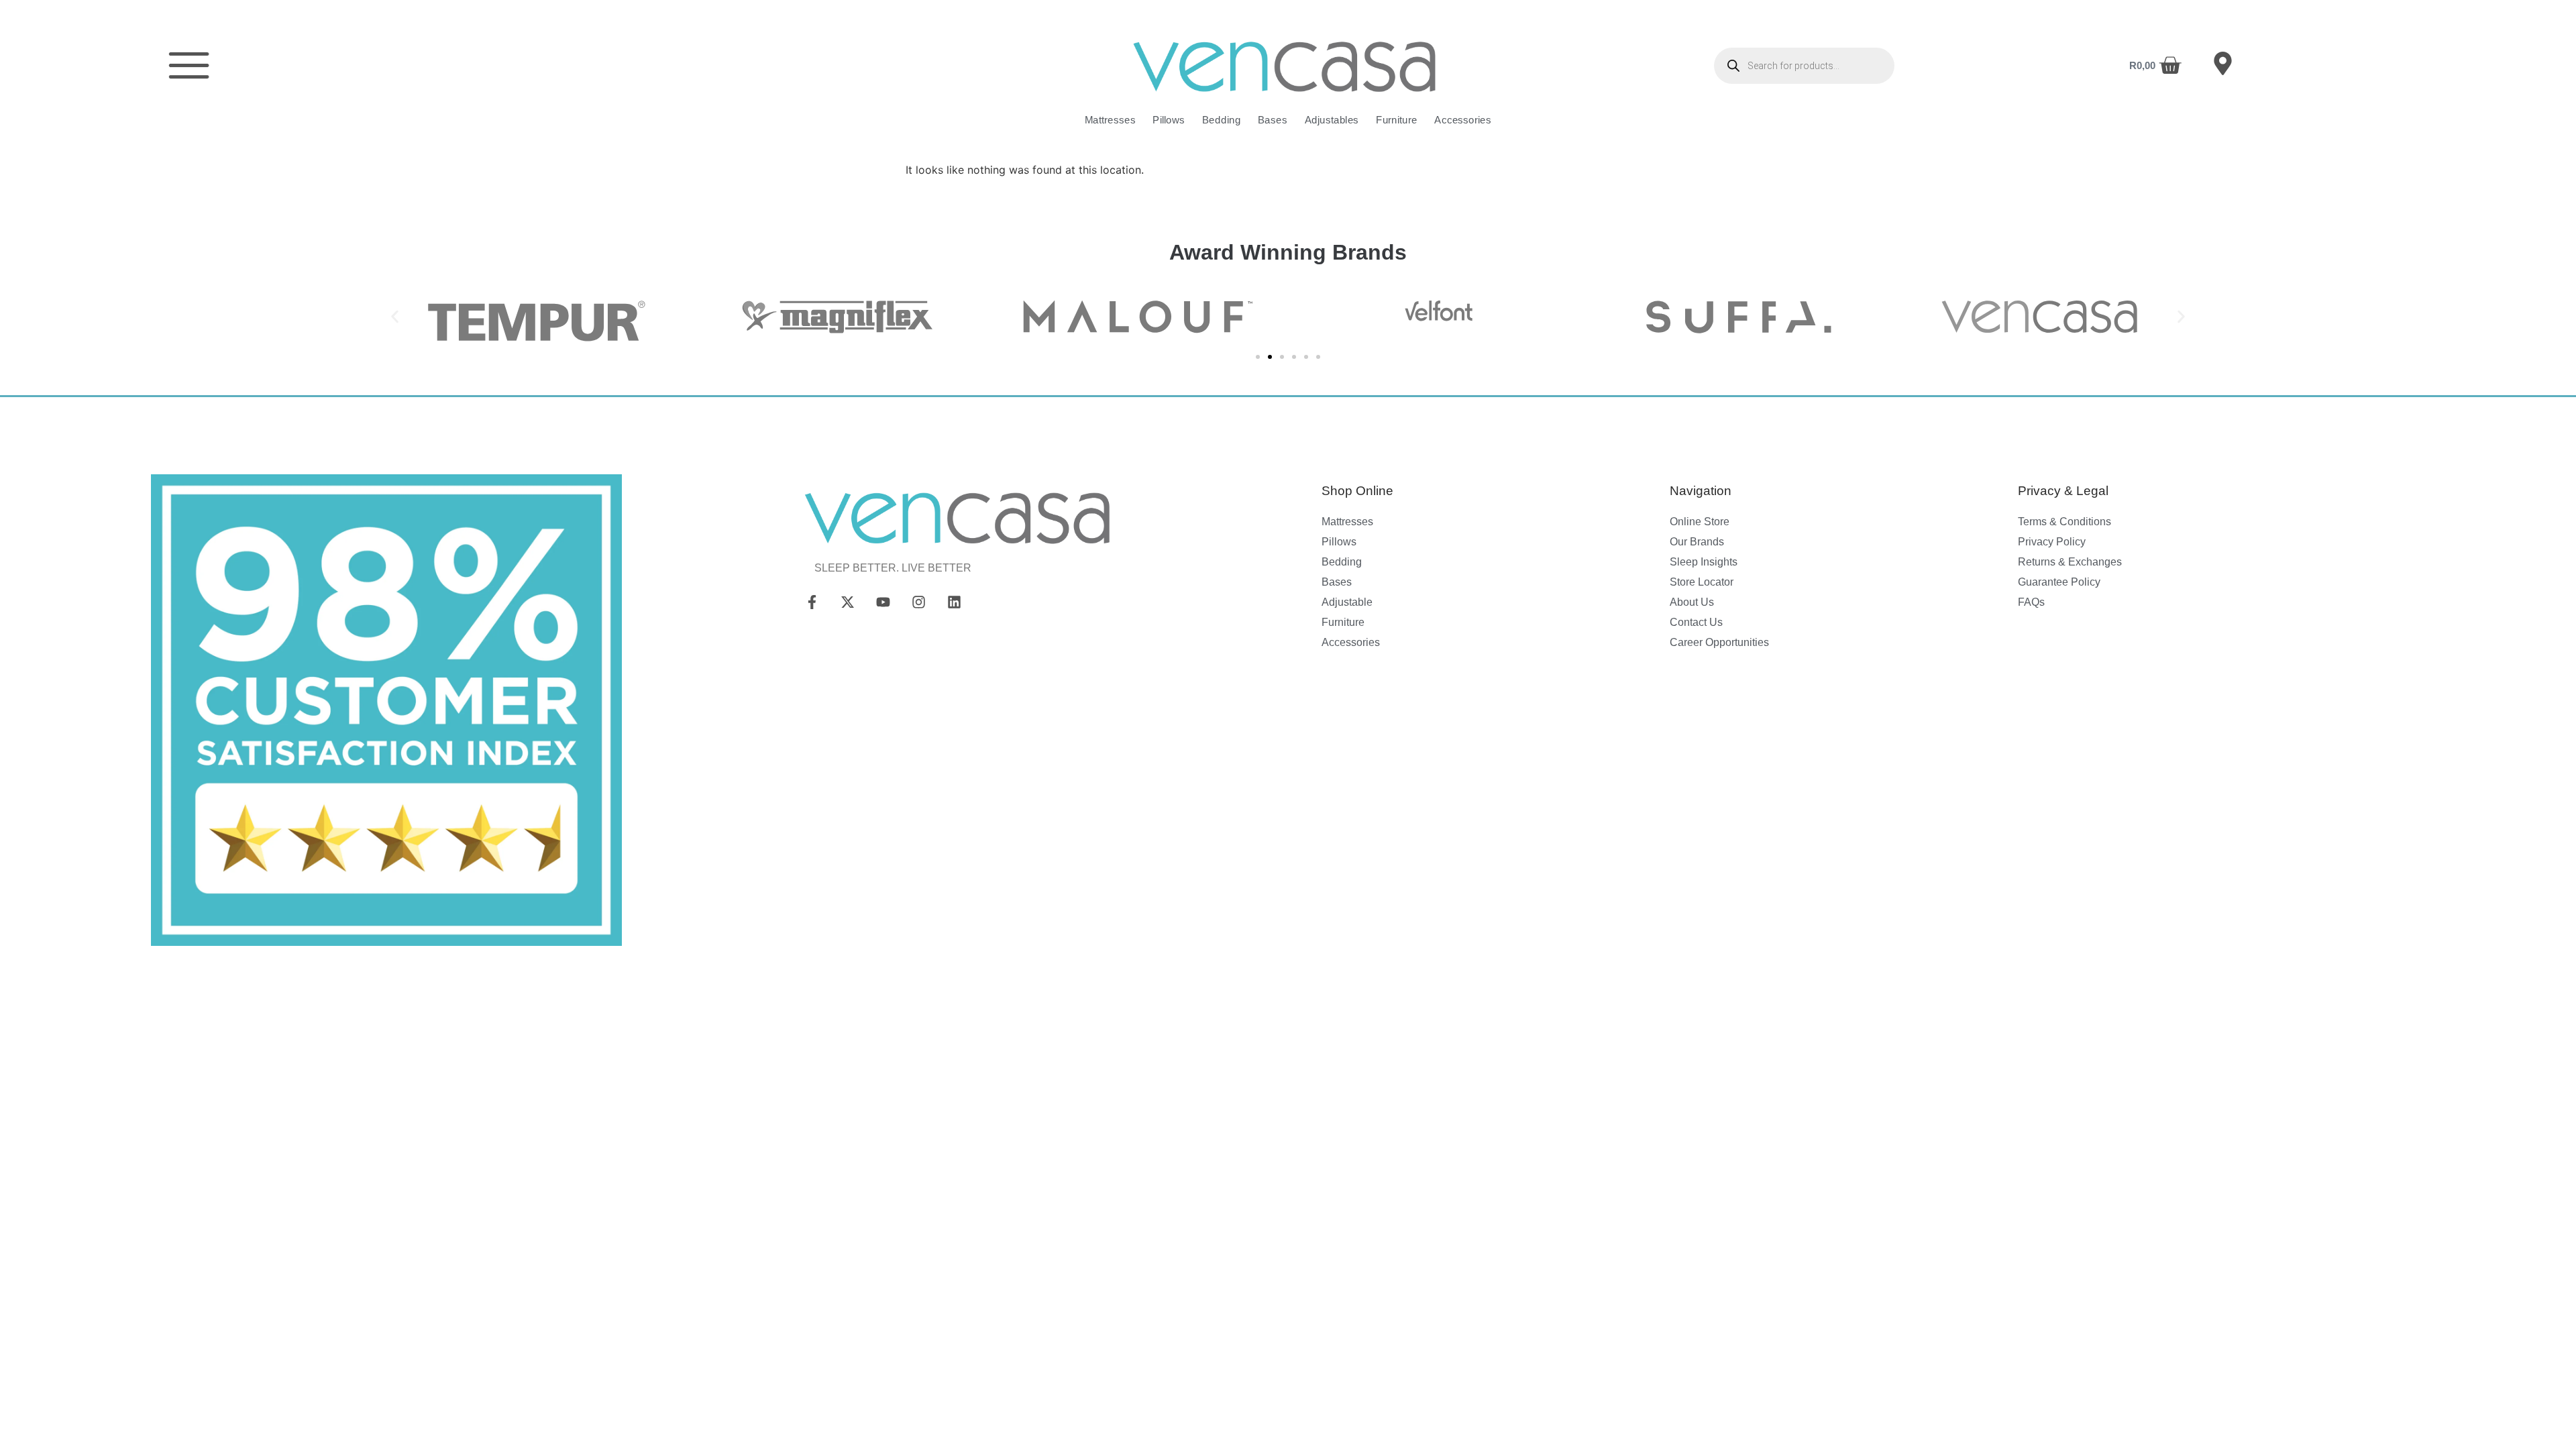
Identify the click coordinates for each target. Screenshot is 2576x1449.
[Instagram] (918, 602)
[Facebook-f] (812, 602)
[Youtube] (883, 602)
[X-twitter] (848, 602)
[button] (395, 316)
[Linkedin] (954, 602)
